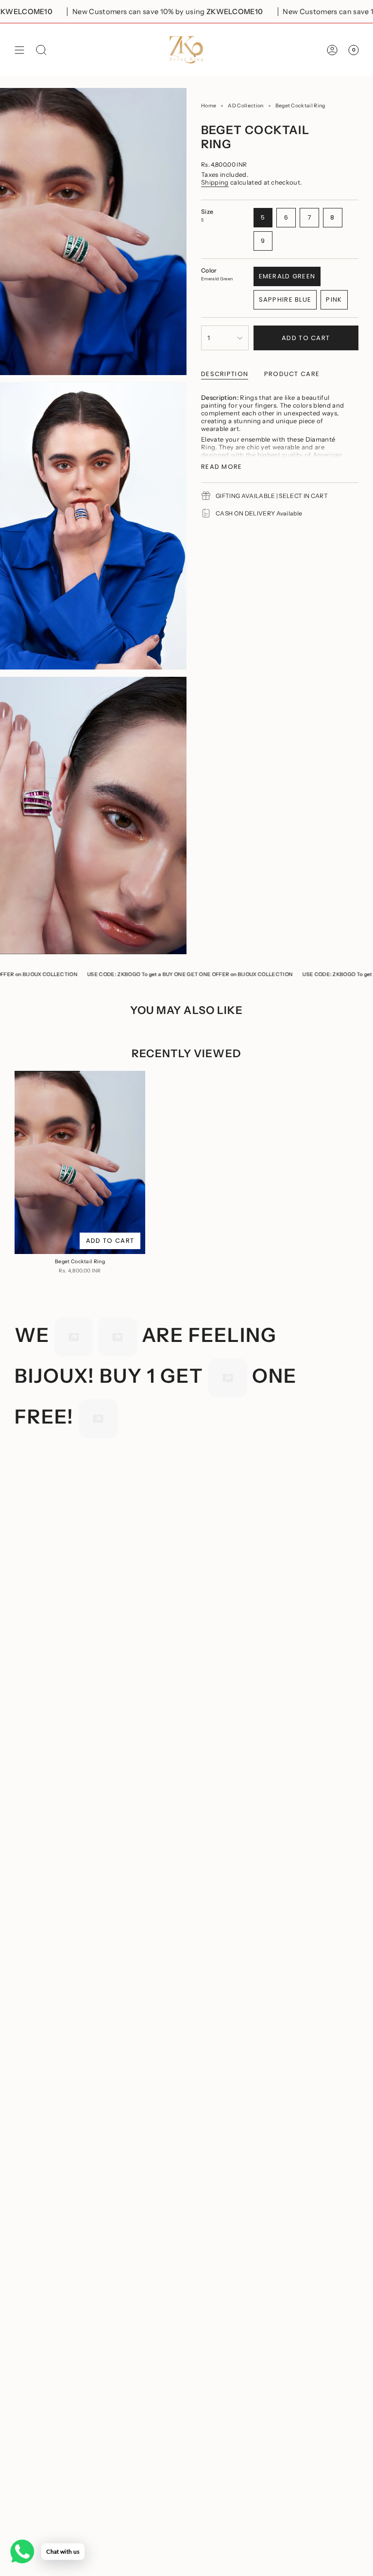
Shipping (215, 182)
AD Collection (246, 106)
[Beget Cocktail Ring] (80, 1162)
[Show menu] (19, 50)
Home (209, 106)
